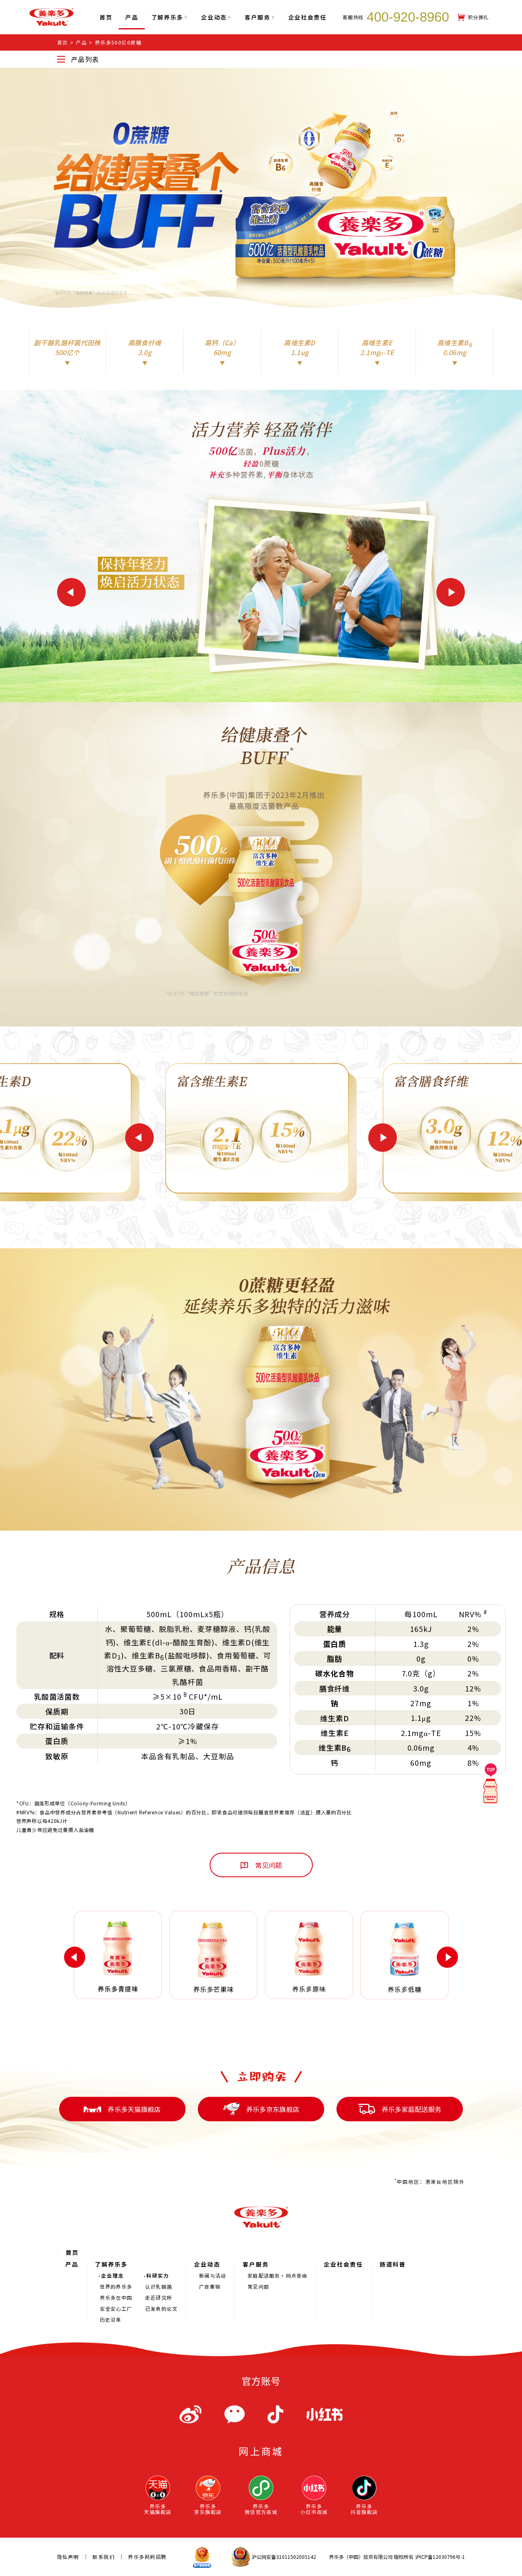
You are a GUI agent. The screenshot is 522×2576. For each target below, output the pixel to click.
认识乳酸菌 (159, 2287)
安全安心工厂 (116, 2309)
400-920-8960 (408, 17)
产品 (132, 17)
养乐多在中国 (116, 2298)
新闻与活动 (212, 2276)
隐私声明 (68, 2557)
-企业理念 (111, 2276)
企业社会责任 (343, 2264)
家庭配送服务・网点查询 (277, 2276)
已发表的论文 (161, 2309)
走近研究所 (159, 2298)
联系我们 (104, 2557)
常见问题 (258, 2287)
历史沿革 (111, 2320)
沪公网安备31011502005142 (284, 2557)
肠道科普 (393, 2264)
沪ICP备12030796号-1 (440, 2557)
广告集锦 (210, 2287)
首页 (63, 42)
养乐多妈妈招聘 (147, 2557)
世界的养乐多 (116, 2287)
